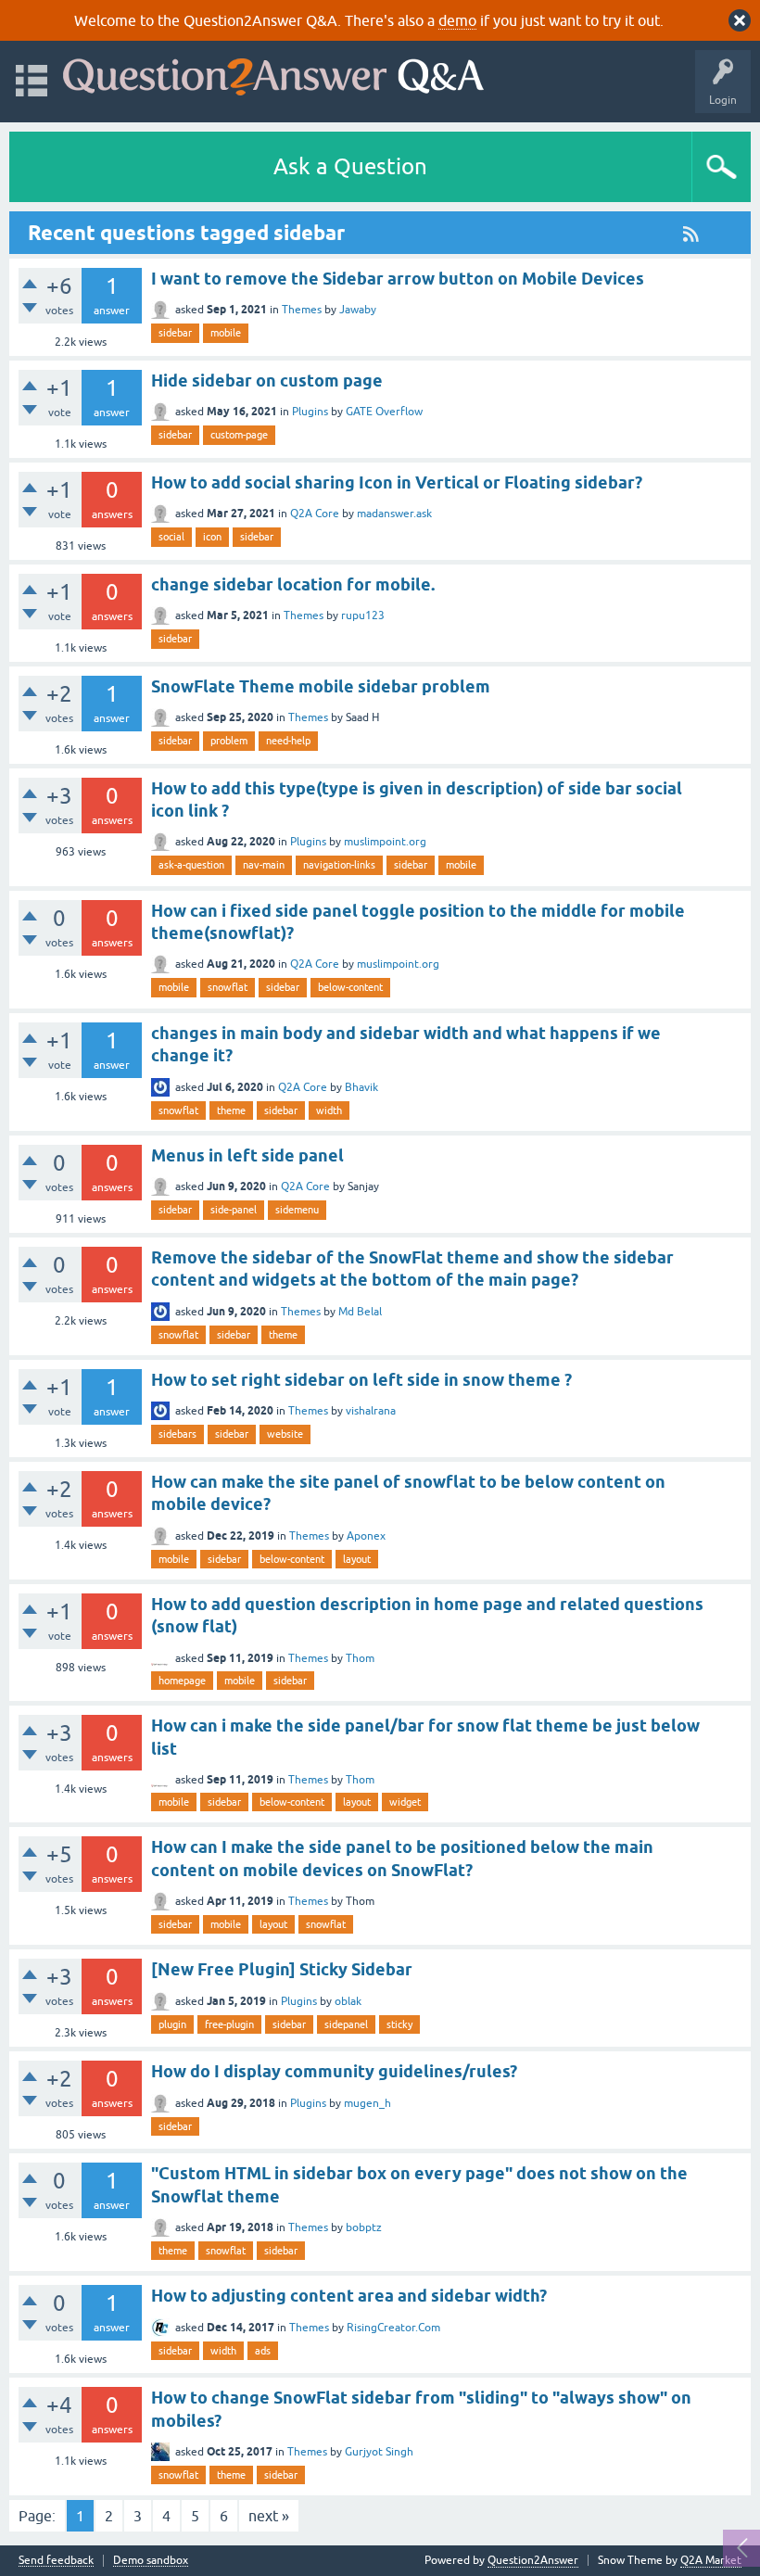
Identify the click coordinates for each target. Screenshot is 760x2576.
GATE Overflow (384, 412)
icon (212, 537)
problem (229, 741)
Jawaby (358, 310)
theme (231, 1110)
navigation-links (339, 865)
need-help (288, 741)
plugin (172, 2024)
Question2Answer (533, 2560)
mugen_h (367, 2103)
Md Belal (360, 1312)
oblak (348, 2001)
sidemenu (297, 1210)
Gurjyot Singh (379, 2452)
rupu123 (363, 615)
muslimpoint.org (385, 842)
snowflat (228, 987)
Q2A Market (711, 2560)
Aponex (366, 1536)
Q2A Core (315, 514)
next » (269, 2516)
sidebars (177, 1434)
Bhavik (361, 1087)
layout (357, 1559)
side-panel (234, 1210)
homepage (182, 1681)
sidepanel (346, 2024)
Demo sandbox (151, 2561)
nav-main (264, 865)
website (285, 1434)
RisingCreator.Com (393, 2328)
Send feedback (56, 2561)
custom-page (239, 435)
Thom (360, 1658)
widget (405, 1802)
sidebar (175, 333)
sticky (399, 2024)
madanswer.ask (394, 514)
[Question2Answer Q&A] (273, 73)
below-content (350, 987)
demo (457, 20)
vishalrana (371, 1411)
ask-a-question (191, 865)
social (171, 537)
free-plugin (229, 2024)
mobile (226, 333)
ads (263, 2351)
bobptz (364, 2227)
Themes (302, 310)
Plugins (310, 412)
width (329, 1110)
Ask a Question (350, 166)
